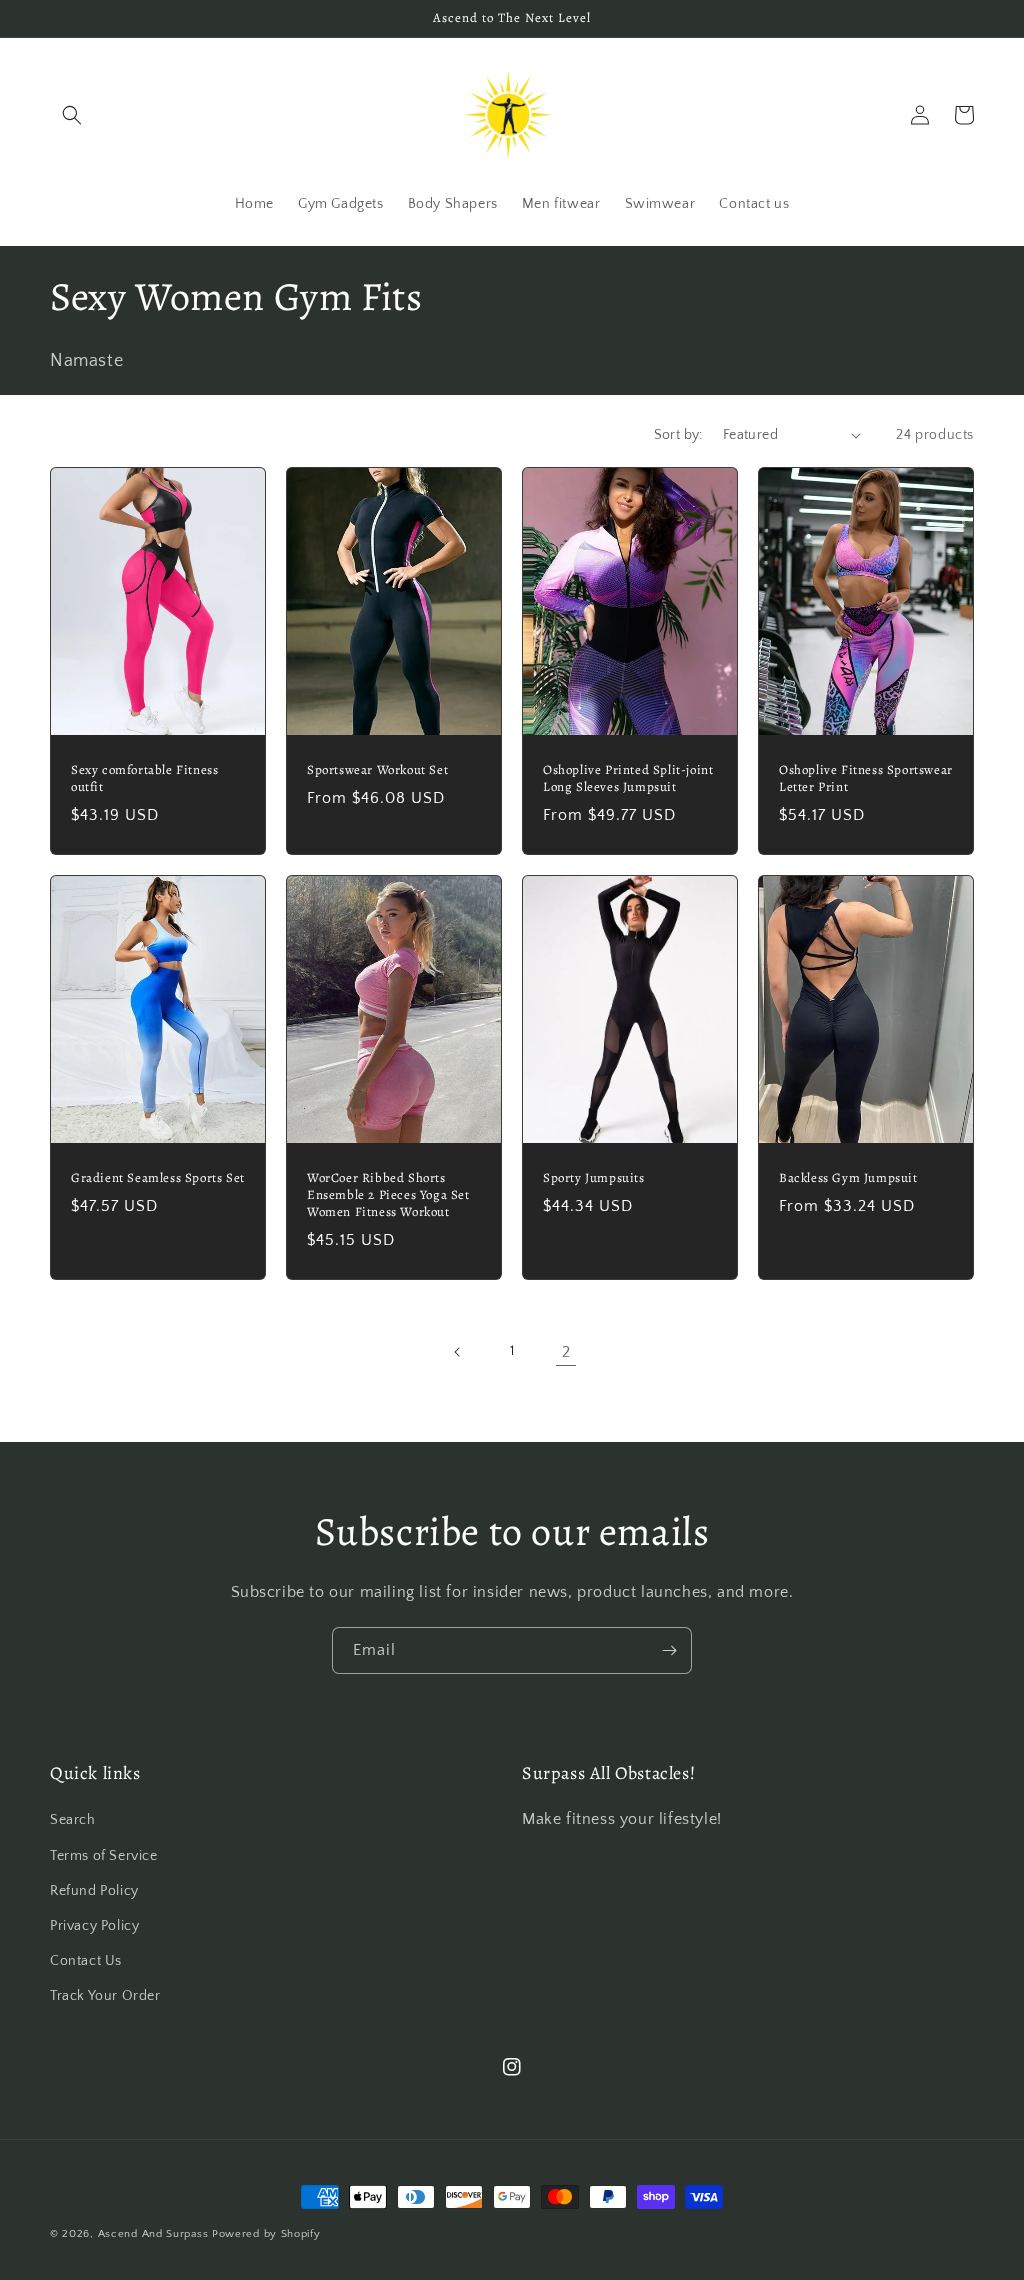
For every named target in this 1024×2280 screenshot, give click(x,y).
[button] (72, 115)
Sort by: (678, 435)
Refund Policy (94, 1891)
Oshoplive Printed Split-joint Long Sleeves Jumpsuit (628, 778)
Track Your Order (105, 1996)
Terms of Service (104, 1856)
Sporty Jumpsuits (594, 1178)
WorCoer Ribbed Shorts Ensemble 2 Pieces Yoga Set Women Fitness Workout (388, 1195)
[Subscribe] (669, 1650)
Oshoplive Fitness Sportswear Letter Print (866, 778)
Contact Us (86, 1961)
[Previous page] (458, 1352)
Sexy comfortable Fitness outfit (144, 778)
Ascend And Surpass (153, 2234)
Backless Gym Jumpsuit (848, 1178)
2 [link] (566, 1352)
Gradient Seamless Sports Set (158, 1178)
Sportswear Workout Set (377, 770)
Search (73, 1820)
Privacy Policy (94, 1926)
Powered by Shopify (266, 2234)
